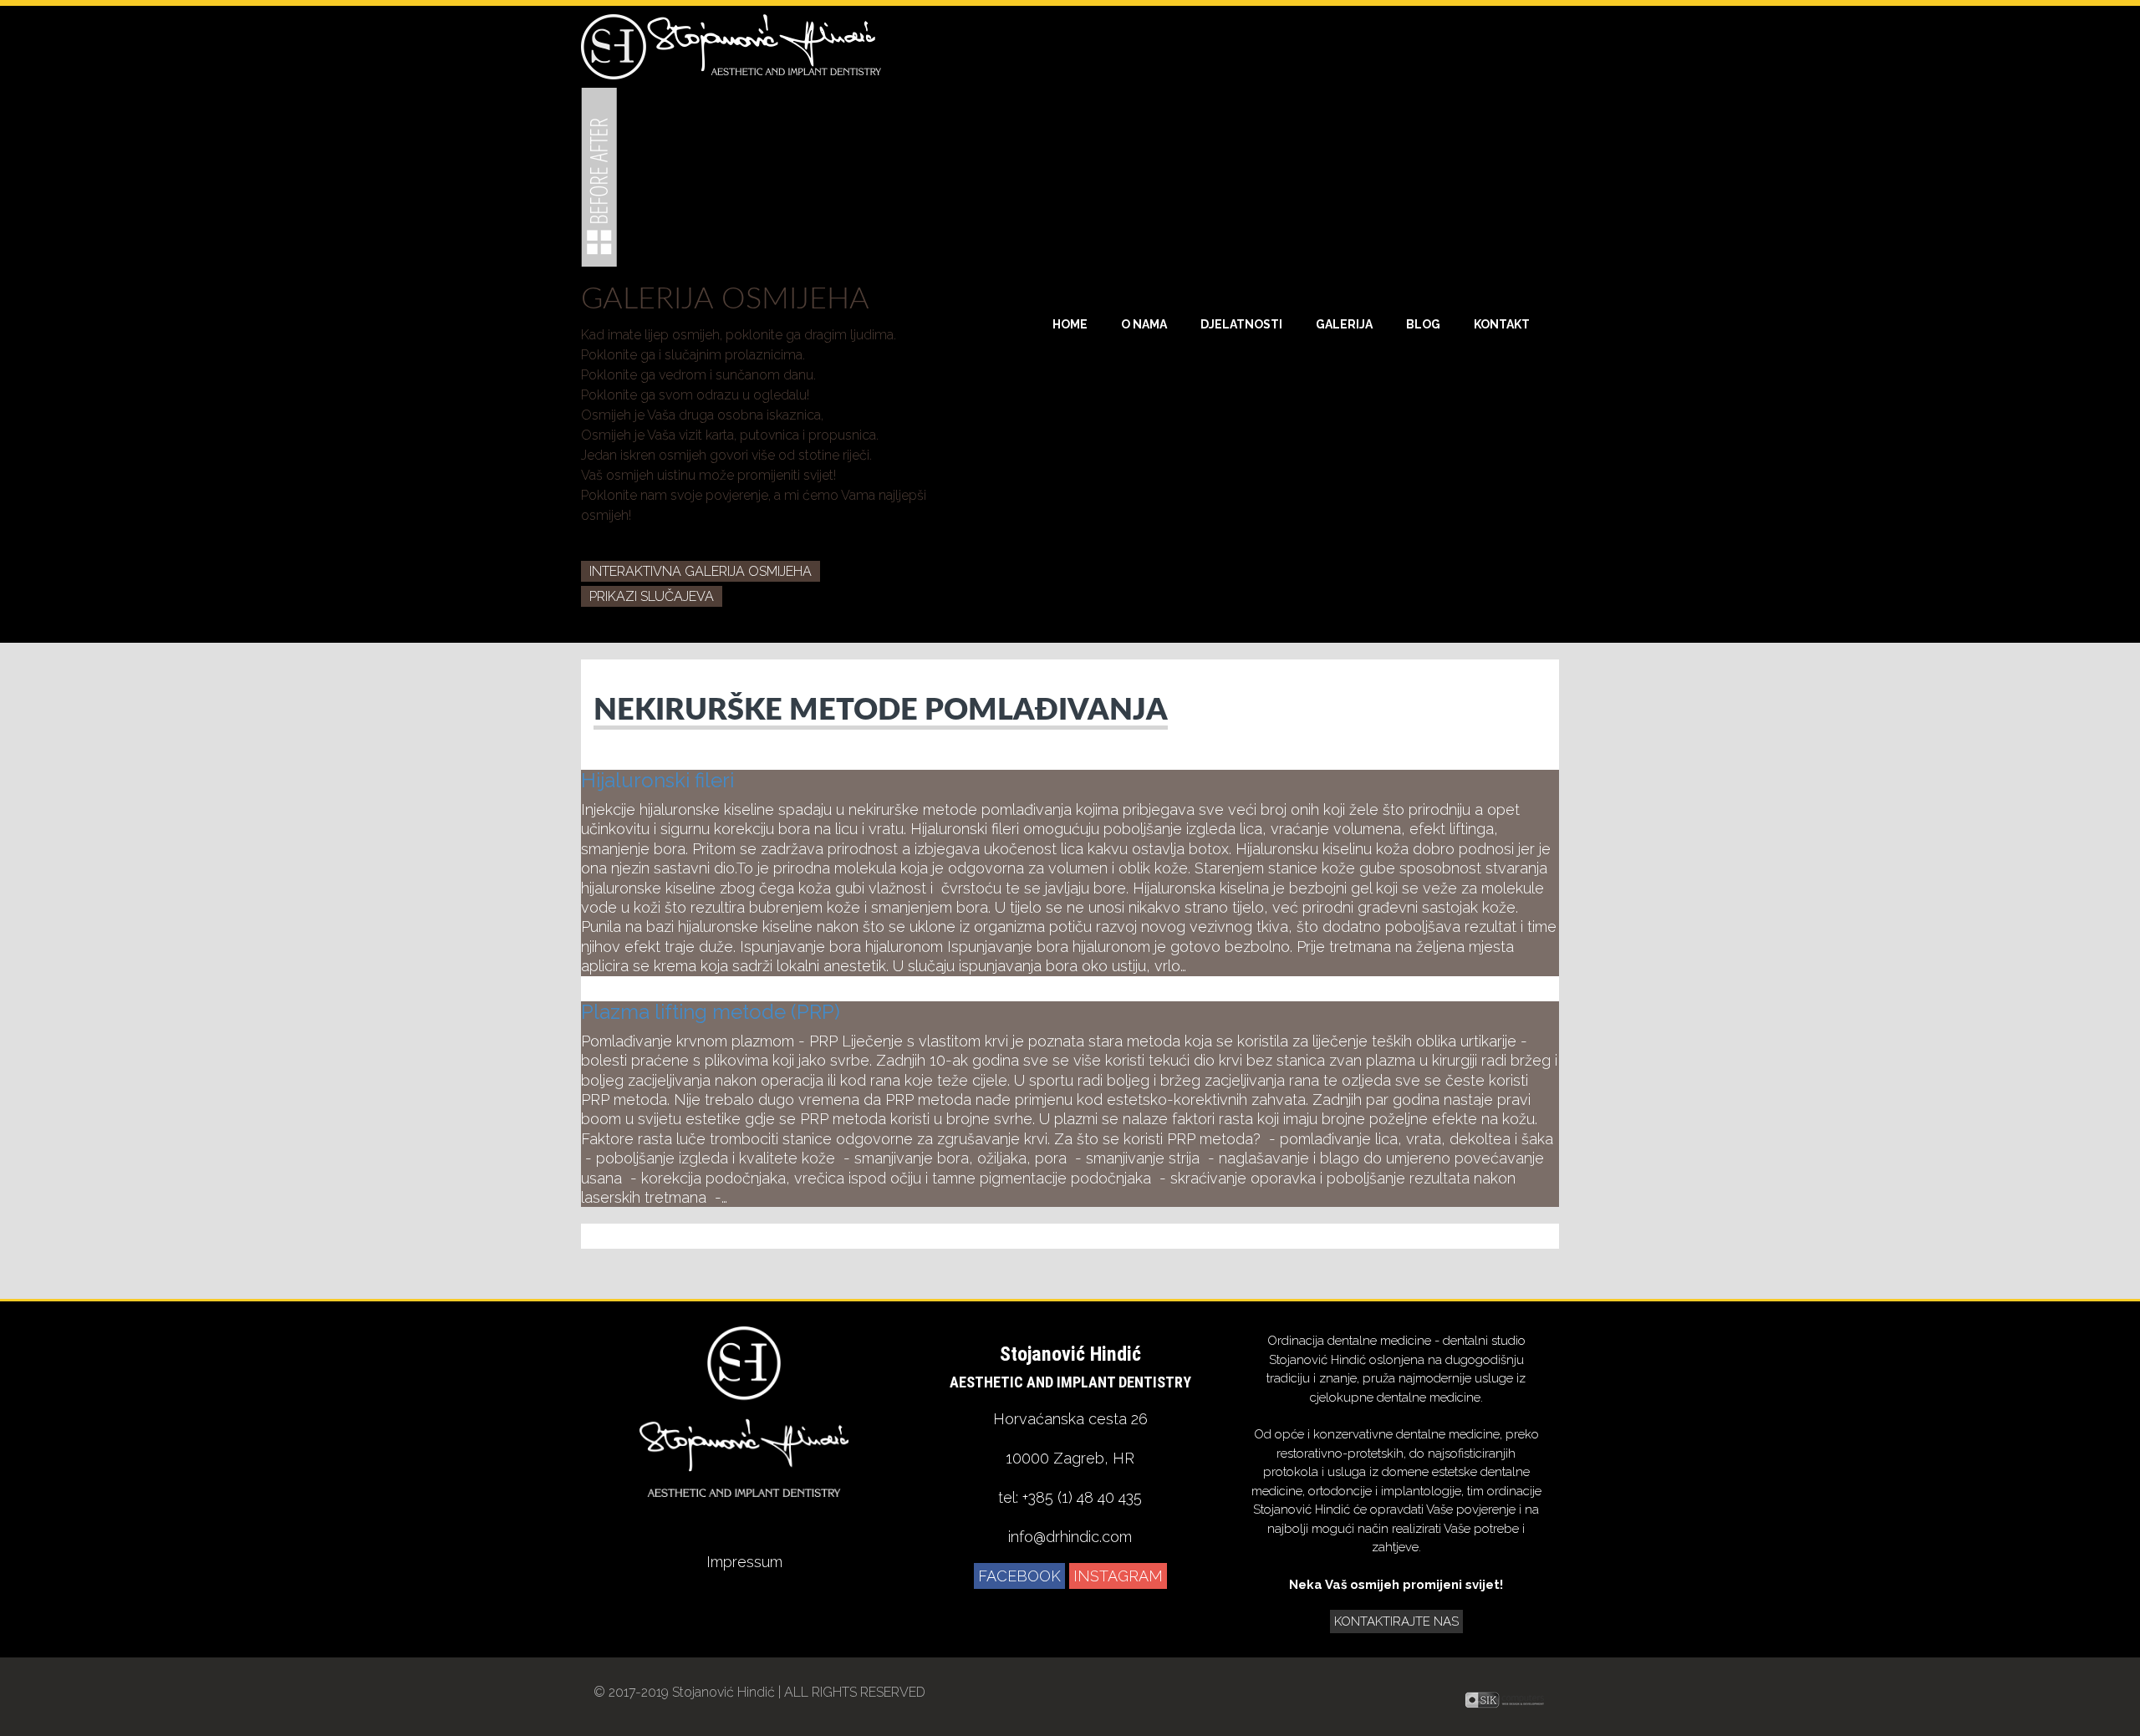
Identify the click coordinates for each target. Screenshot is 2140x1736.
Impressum (744, 1562)
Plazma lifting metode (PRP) (711, 1012)
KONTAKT (1502, 324)
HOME (1070, 324)
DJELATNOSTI (1241, 324)
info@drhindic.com (1070, 1537)
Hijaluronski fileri (657, 780)
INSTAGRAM (1118, 1576)
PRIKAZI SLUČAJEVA (652, 596)
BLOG (1423, 324)
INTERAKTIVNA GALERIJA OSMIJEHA (701, 571)
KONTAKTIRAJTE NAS (1396, 1621)
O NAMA (1144, 324)
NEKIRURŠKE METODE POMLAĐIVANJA (881, 710)
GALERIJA (1344, 324)
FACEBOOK (1019, 1576)
